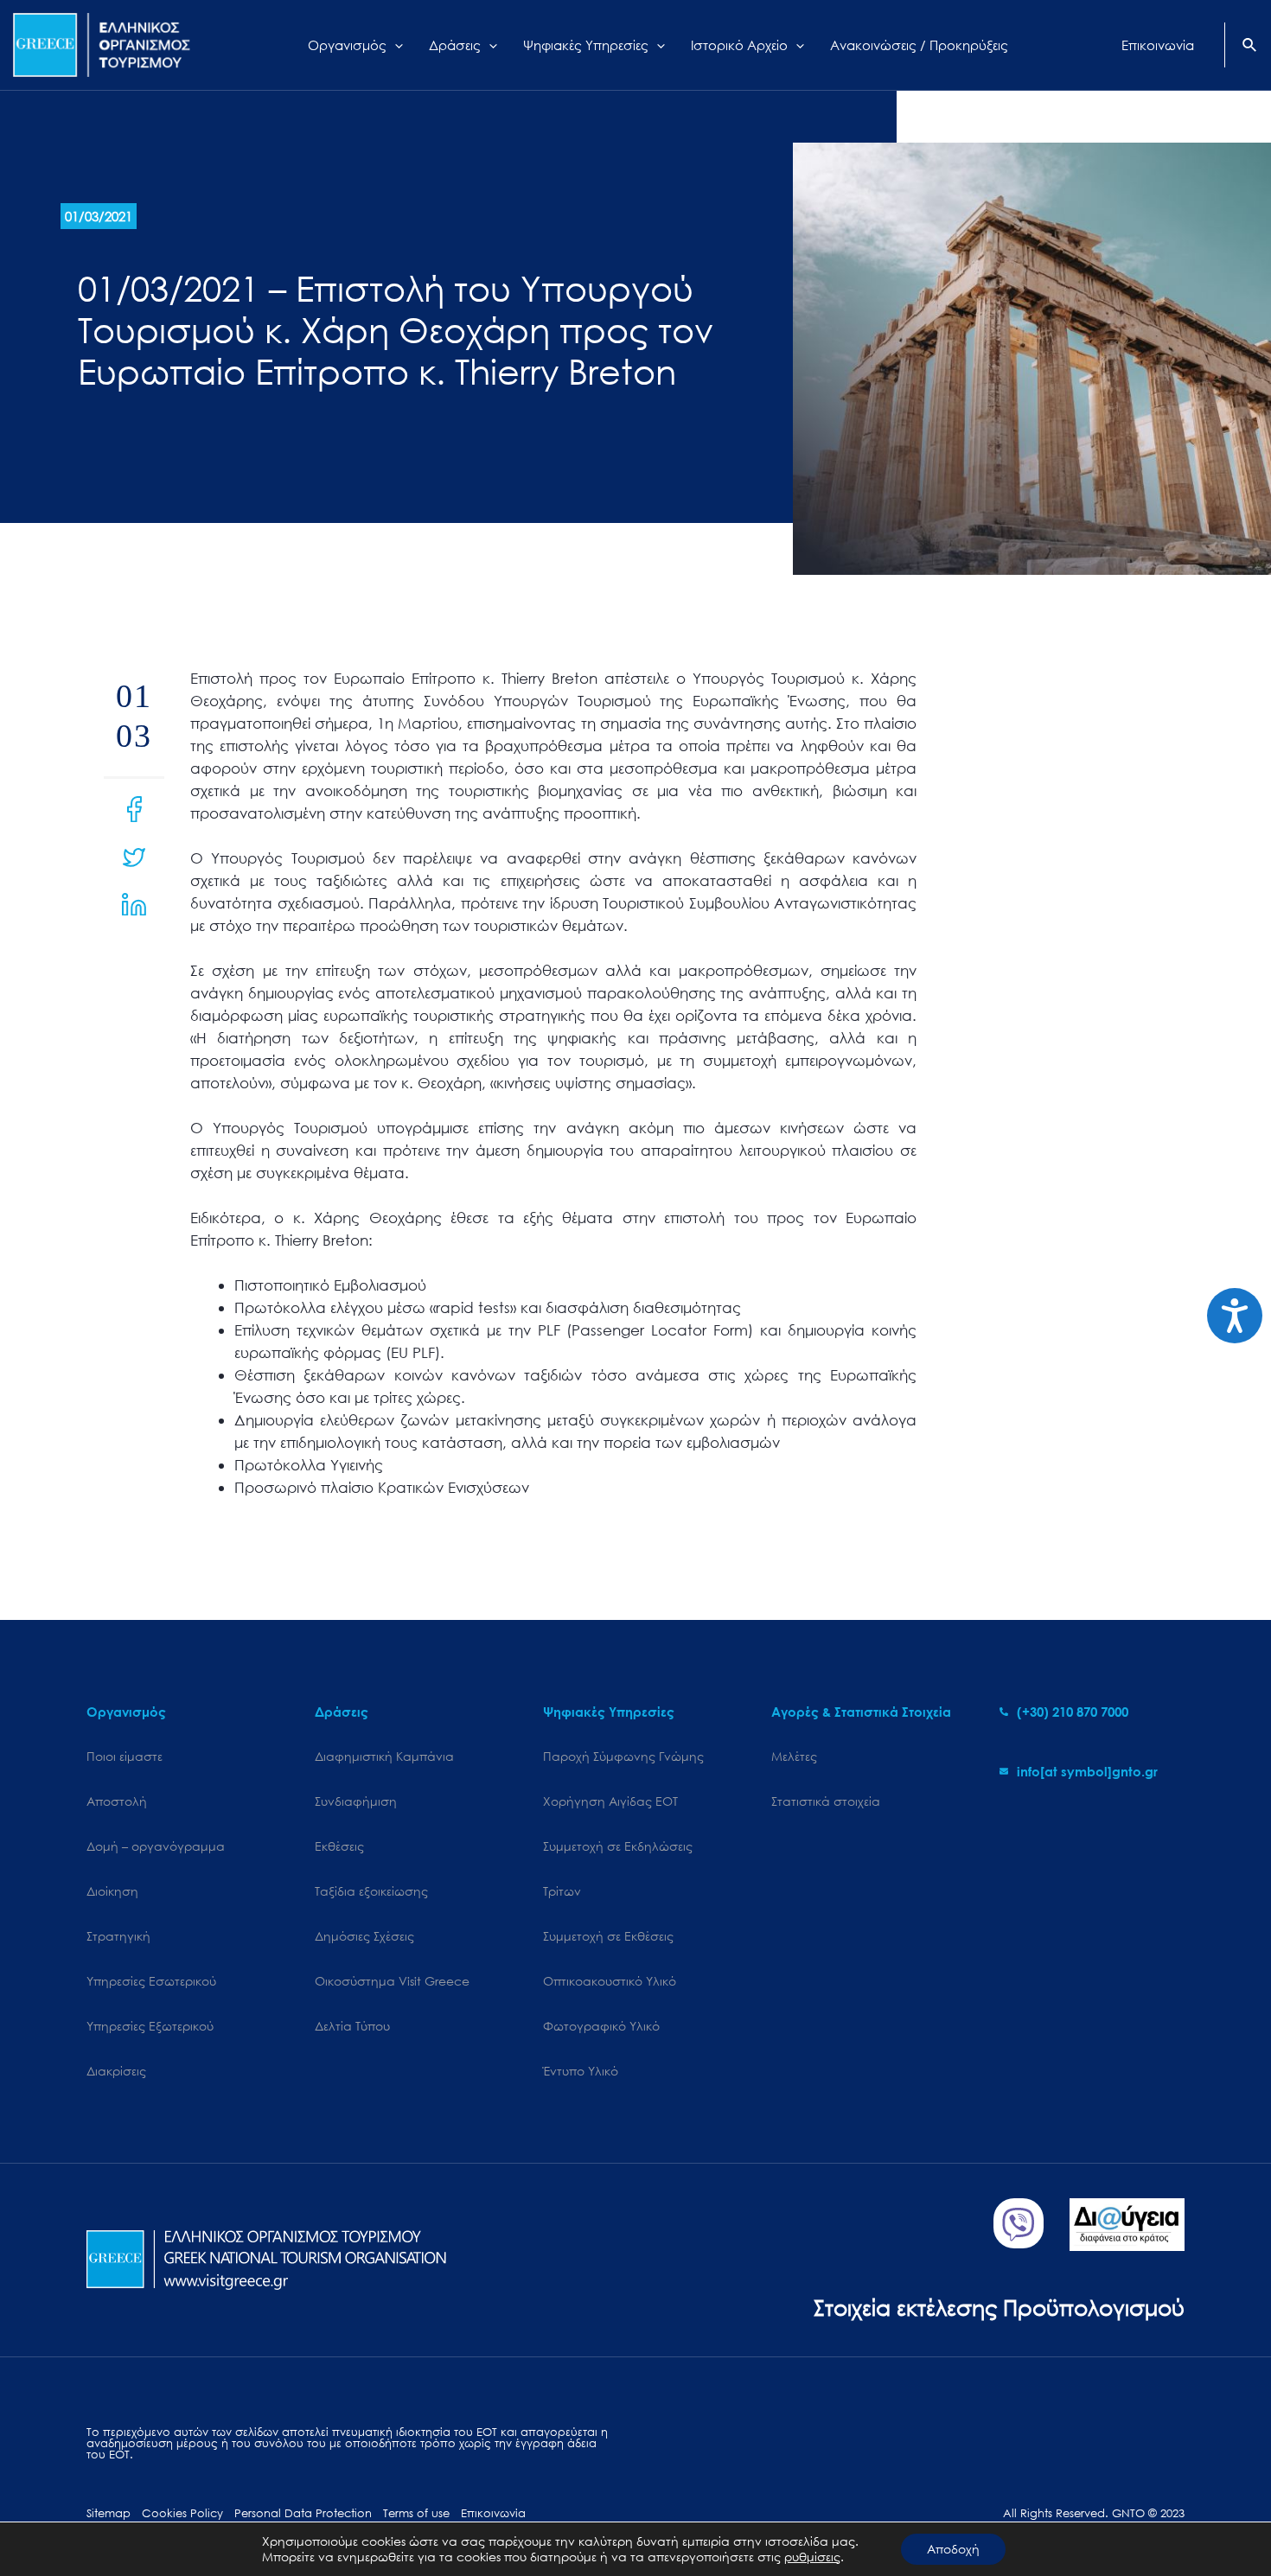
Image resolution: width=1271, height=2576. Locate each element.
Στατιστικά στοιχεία (826, 1801)
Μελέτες (794, 1756)
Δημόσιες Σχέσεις (364, 1936)
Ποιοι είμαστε (125, 1756)
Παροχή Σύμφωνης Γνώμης (623, 1756)
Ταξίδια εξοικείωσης (371, 1891)
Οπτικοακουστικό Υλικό (610, 1981)
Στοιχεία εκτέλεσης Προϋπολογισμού (999, 2307)
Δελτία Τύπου (352, 2026)
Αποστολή (117, 1801)
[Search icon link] (1250, 47)
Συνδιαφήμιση (356, 1801)
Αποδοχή (953, 2549)
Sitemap (109, 2513)
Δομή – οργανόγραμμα (156, 1846)
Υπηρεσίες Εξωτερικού (150, 2026)
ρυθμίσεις (812, 2557)
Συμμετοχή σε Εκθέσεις (608, 1936)
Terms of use (416, 2513)
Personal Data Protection (303, 2513)
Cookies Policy (182, 2513)
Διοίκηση (112, 1891)
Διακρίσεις (116, 2071)
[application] (395, 45)
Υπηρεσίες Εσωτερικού (151, 1981)
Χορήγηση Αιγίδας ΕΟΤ (610, 1801)
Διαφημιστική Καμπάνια (384, 1756)
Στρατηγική (118, 1936)
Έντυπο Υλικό (581, 2071)
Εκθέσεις (339, 1846)
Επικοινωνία (493, 2513)
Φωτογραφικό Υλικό (601, 2026)
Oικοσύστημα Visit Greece (392, 1981)
